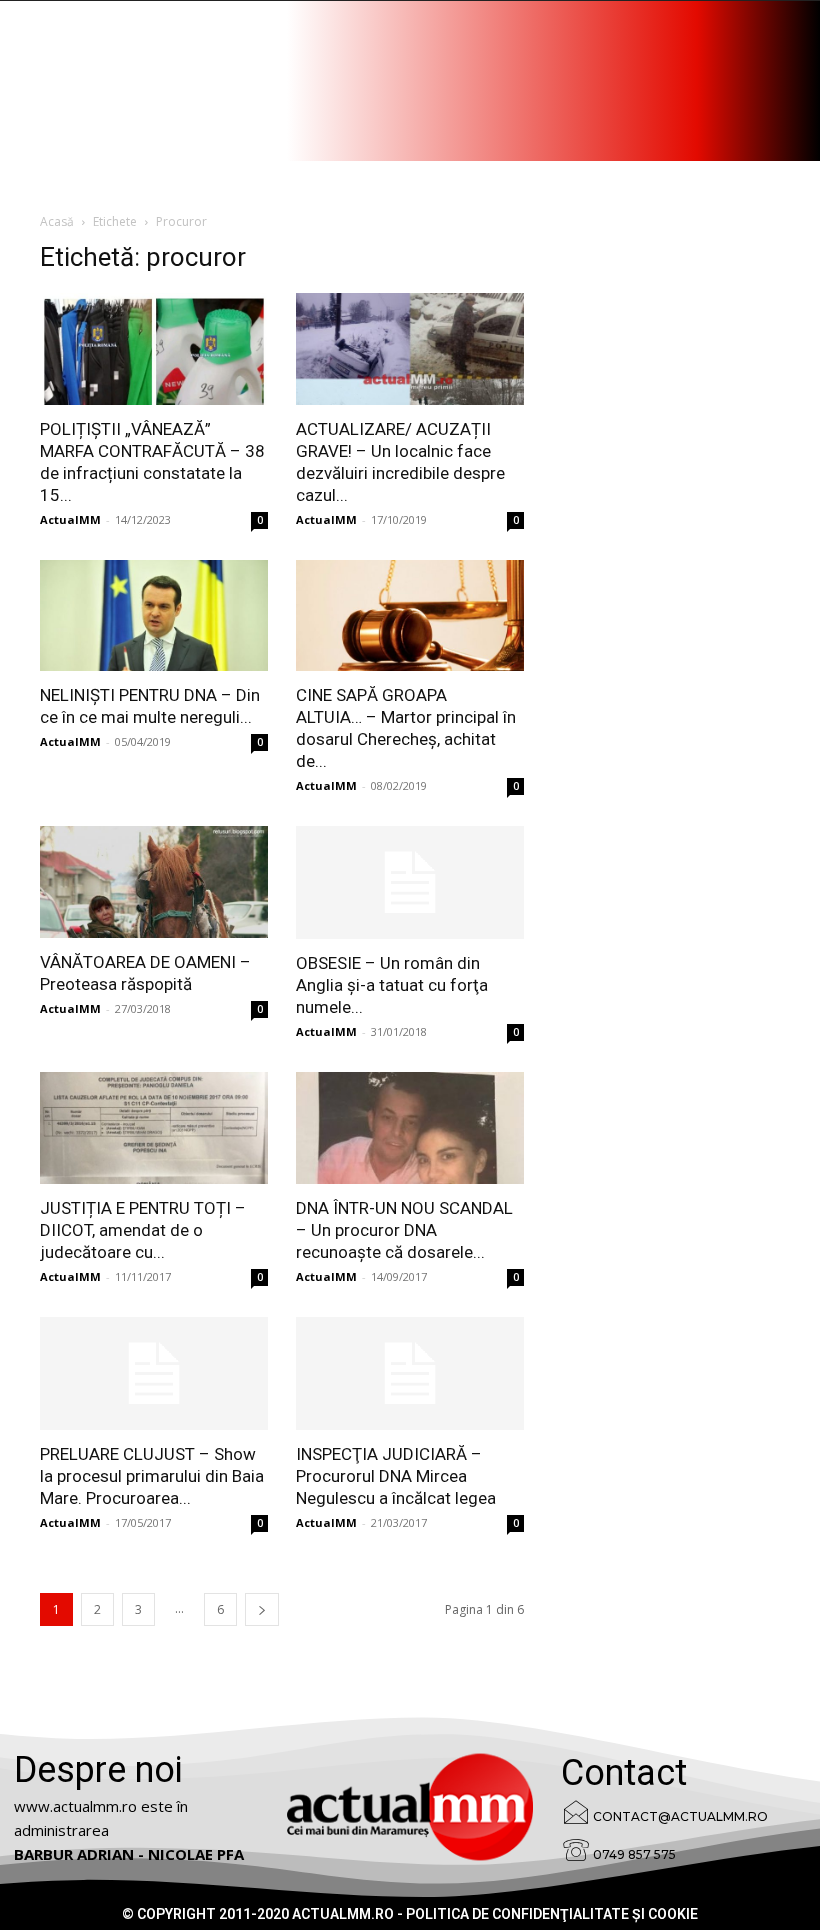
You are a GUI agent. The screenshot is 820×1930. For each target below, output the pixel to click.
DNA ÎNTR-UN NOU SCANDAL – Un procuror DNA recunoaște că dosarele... (404, 1230)
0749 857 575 (634, 1854)
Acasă (57, 221)
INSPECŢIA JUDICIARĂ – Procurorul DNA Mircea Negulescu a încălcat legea (396, 1476)
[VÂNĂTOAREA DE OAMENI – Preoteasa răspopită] (154, 882)
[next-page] (262, 1609)
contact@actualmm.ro (680, 1816)
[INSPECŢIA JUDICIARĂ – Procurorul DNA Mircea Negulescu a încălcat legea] (410, 1373)
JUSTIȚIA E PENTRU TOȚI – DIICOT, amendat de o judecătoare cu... (143, 1230)
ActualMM (70, 519)
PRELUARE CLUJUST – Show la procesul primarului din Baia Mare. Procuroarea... (152, 1476)
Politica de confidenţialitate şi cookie (552, 1914)
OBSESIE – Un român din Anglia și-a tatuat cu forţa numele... (392, 985)
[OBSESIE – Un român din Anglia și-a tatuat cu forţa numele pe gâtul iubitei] (410, 882)
